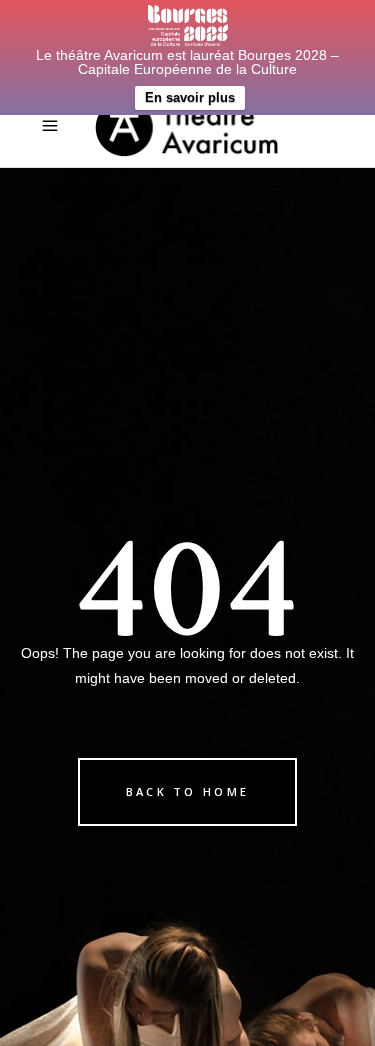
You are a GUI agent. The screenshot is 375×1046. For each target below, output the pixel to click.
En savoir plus (190, 97)
